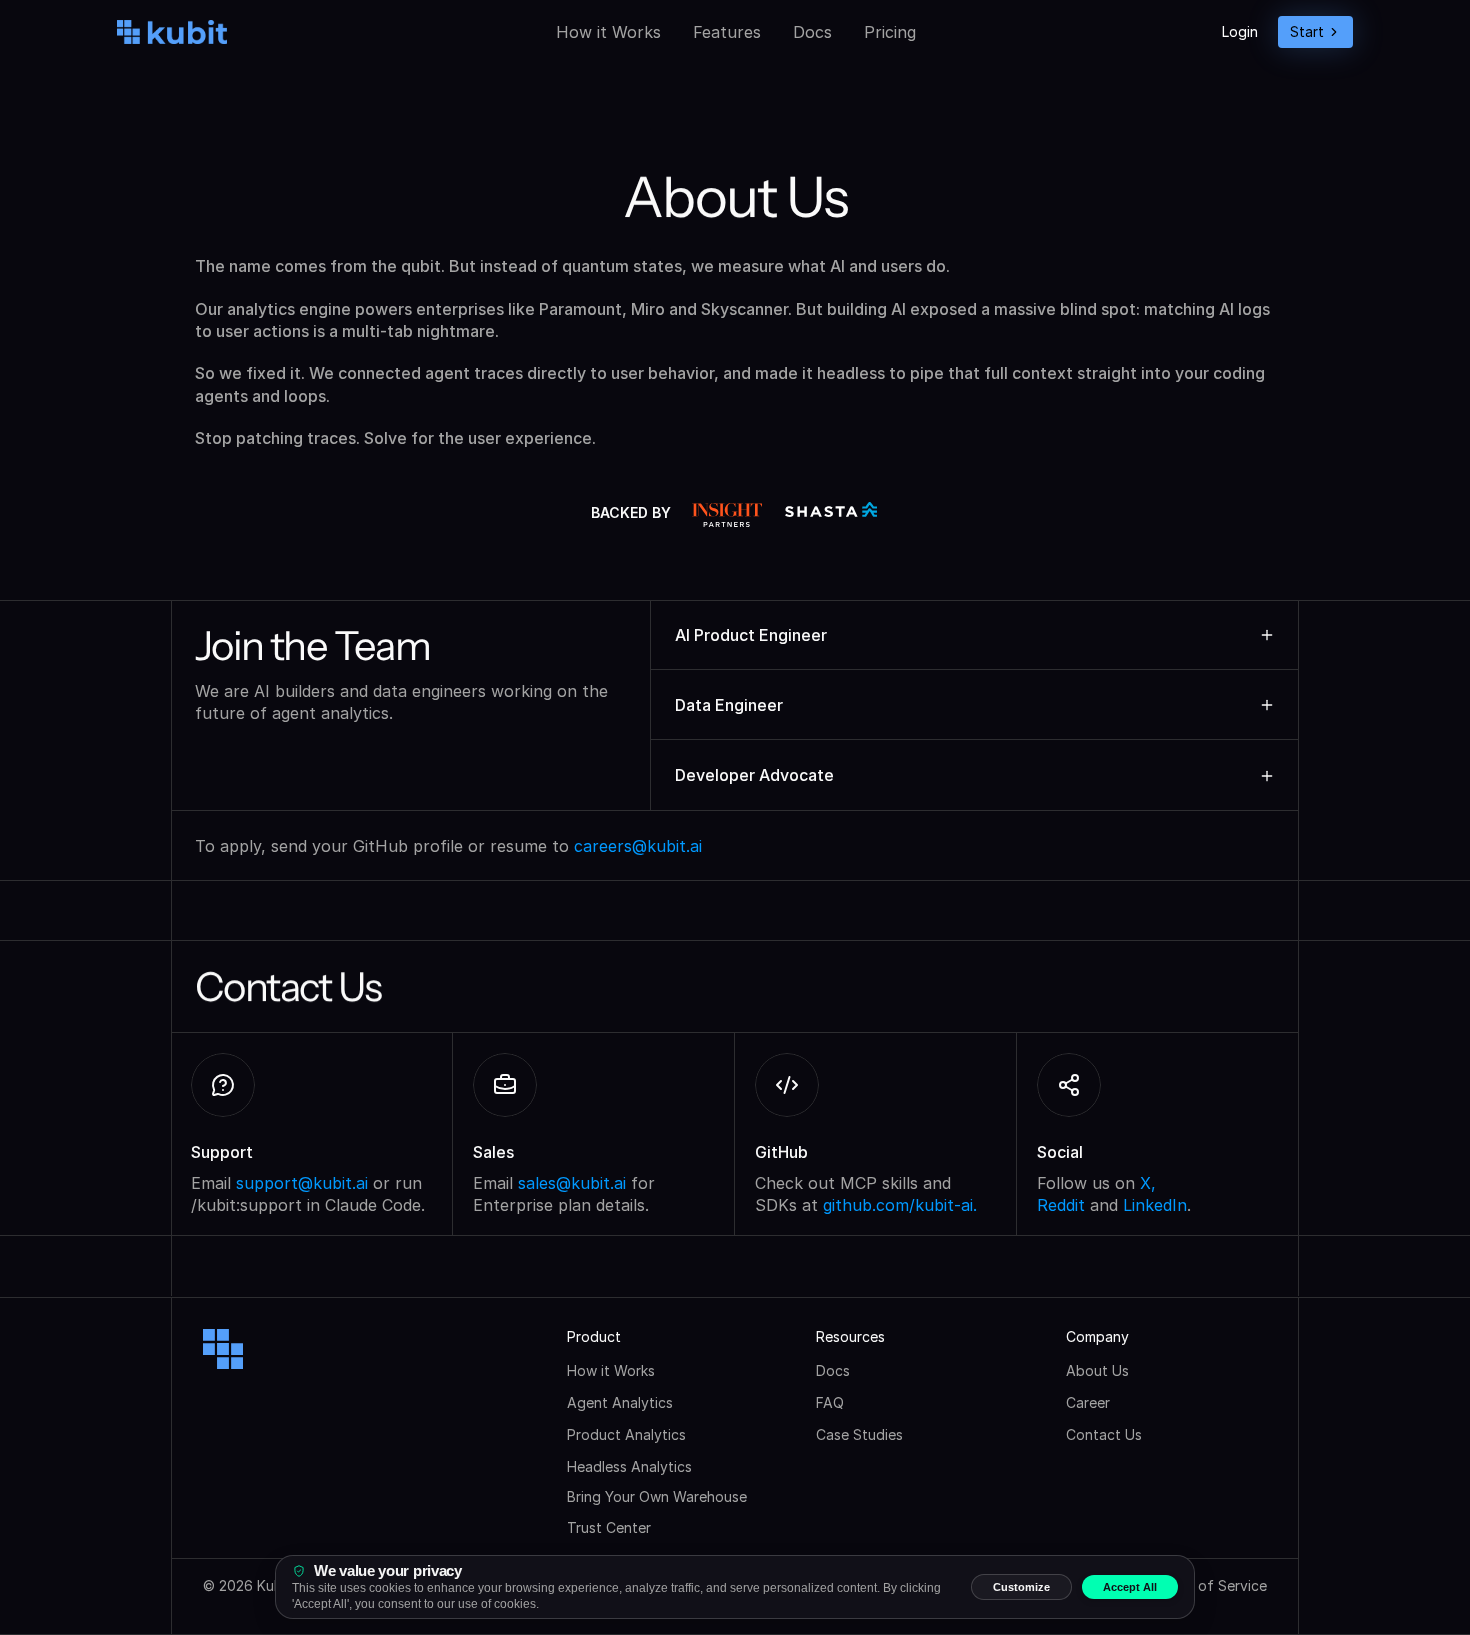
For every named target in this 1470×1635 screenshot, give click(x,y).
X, (1148, 1183)
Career (1088, 1402)
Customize (1021, 1587)
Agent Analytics (620, 1402)
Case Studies (859, 1434)
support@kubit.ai (302, 1183)
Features (727, 32)
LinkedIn (1155, 1205)
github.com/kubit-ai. (900, 1205)
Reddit (1061, 1205)
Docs (812, 32)
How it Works (608, 32)
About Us (1097, 1370)
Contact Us (1104, 1434)
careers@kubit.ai (638, 846)
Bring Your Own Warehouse (657, 1496)
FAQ (830, 1402)
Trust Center (609, 1527)
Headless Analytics (629, 1466)
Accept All (1130, 1587)
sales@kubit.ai (572, 1183)
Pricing (890, 32)
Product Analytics (626, 1434)
